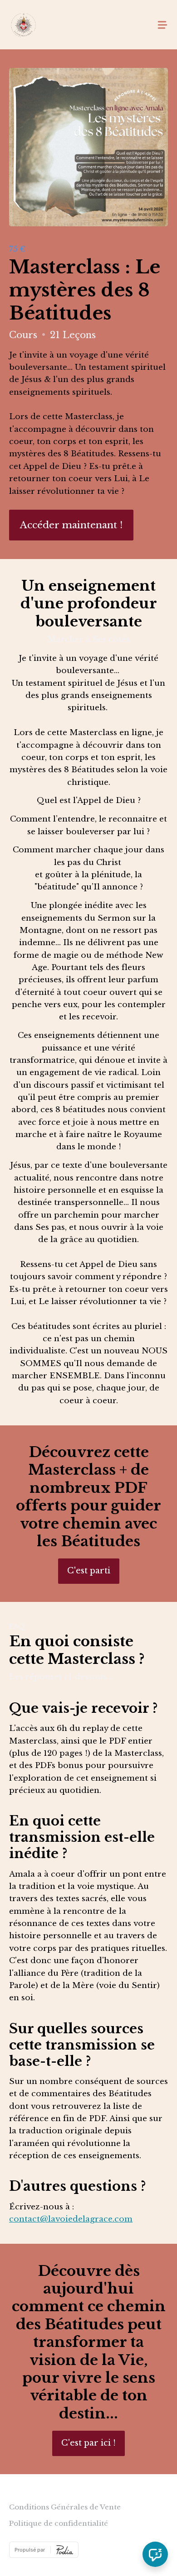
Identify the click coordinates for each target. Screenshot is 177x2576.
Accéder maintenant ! (71, 525)
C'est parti (89, 1571)
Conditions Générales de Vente (65, 2507)
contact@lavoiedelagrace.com (71, 2219)
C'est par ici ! (88, 2443)
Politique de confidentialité (59, 2523)
